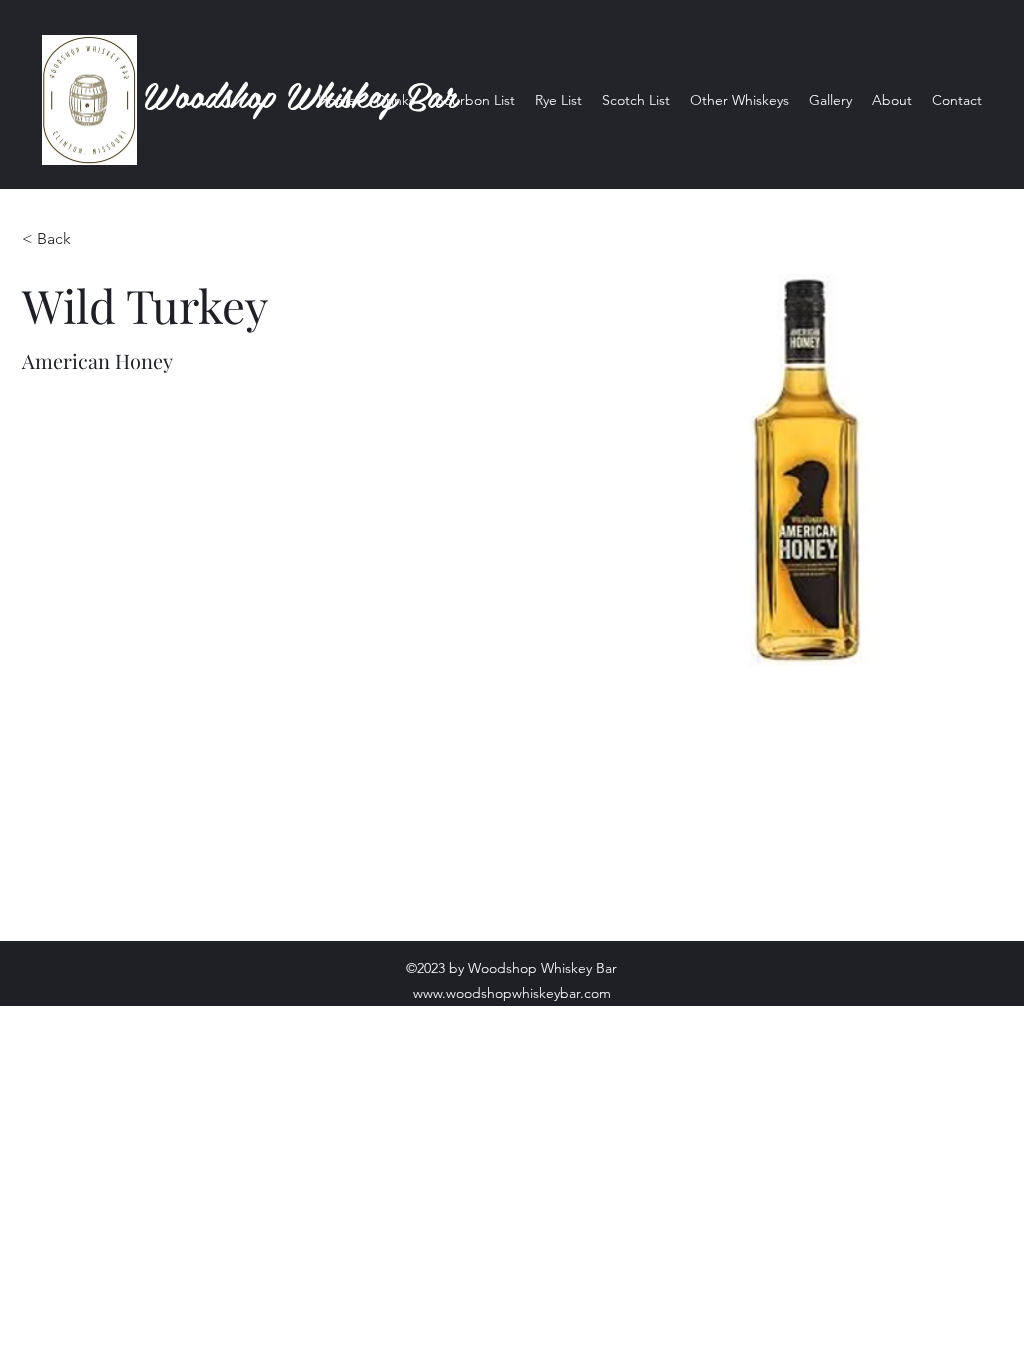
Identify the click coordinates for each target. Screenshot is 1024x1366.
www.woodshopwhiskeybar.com (512, 993)
